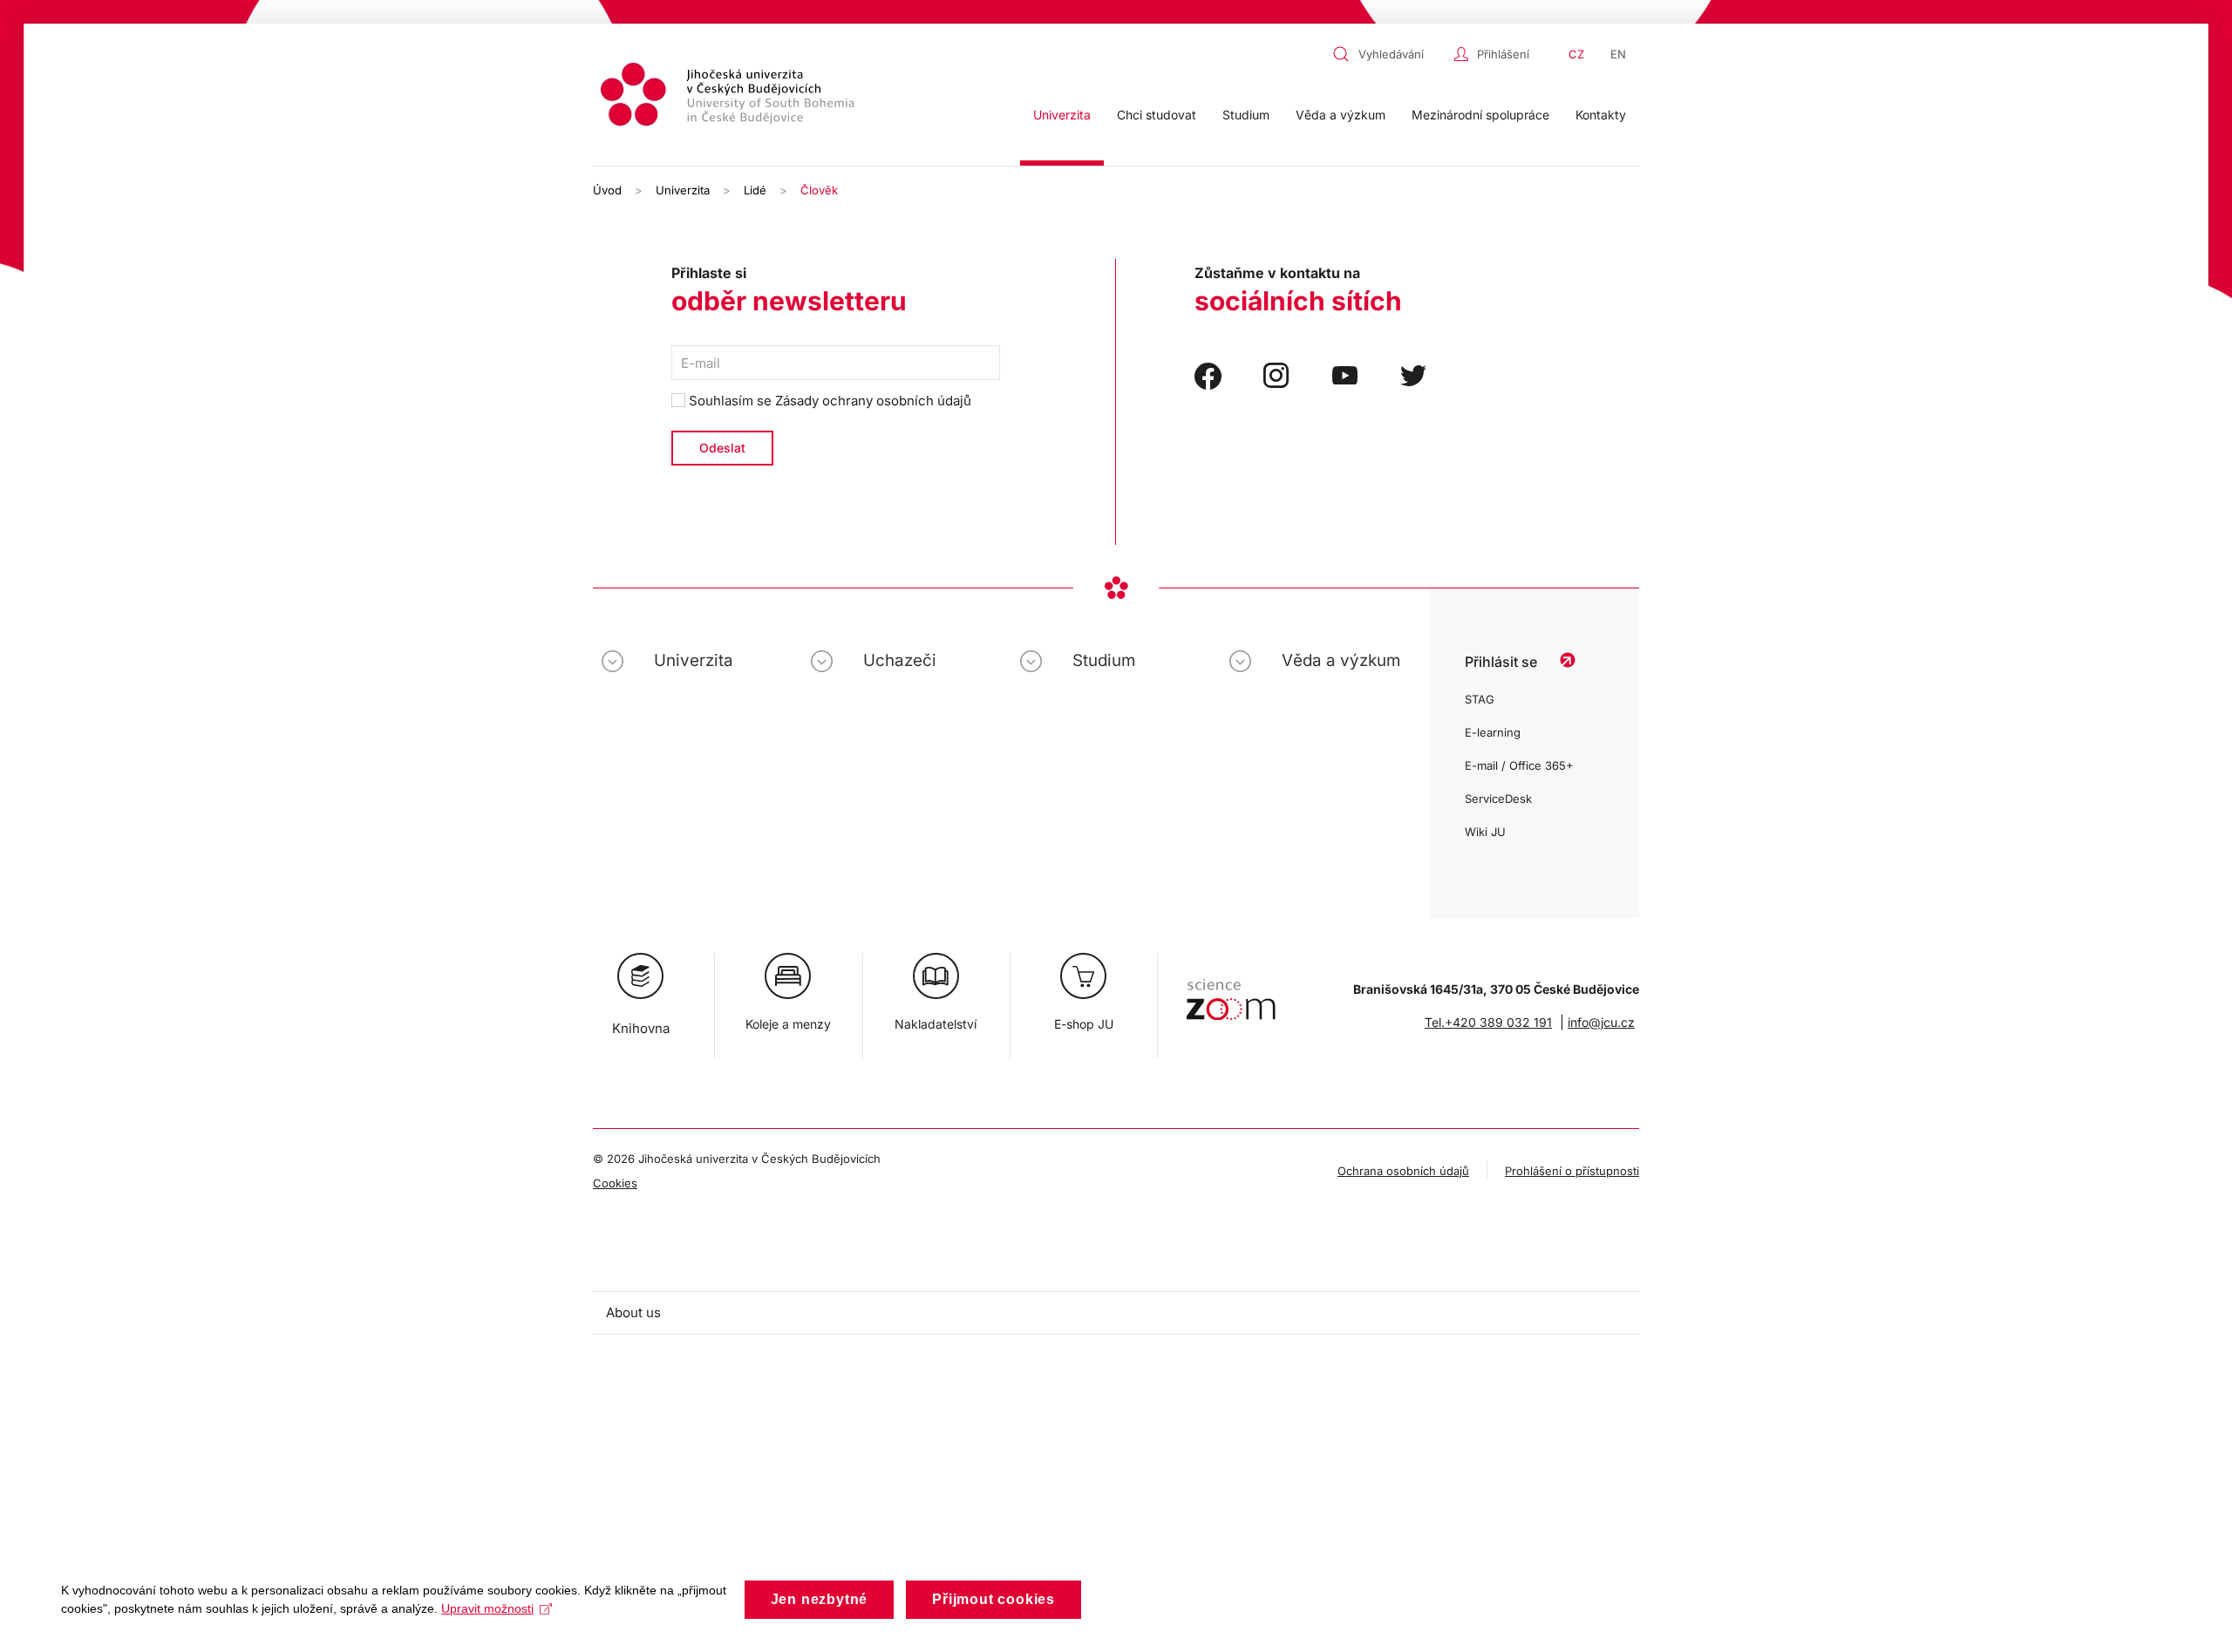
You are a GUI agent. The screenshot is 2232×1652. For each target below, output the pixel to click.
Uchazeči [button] (900, 660)
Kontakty (1601, 115)
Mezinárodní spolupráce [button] (1480, 115)
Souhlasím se (828, 401)
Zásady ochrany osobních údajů (873, 401)
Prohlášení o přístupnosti (1572, 1171)
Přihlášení (1503, 54)
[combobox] (1389, 54)
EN (1618, 54)
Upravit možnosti (487, 1608)
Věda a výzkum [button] (1341, 115)
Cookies (615, 1183)
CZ (1576, 54)
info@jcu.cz (1601, 1022)
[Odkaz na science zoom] (1231, 991)
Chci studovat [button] (1157, 115)
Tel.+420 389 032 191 (1488, 1022)
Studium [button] (1246, 115)
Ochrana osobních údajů (1403, 1171)
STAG (1480, 699)
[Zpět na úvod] (730, 97)
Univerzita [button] (1062, 115)
